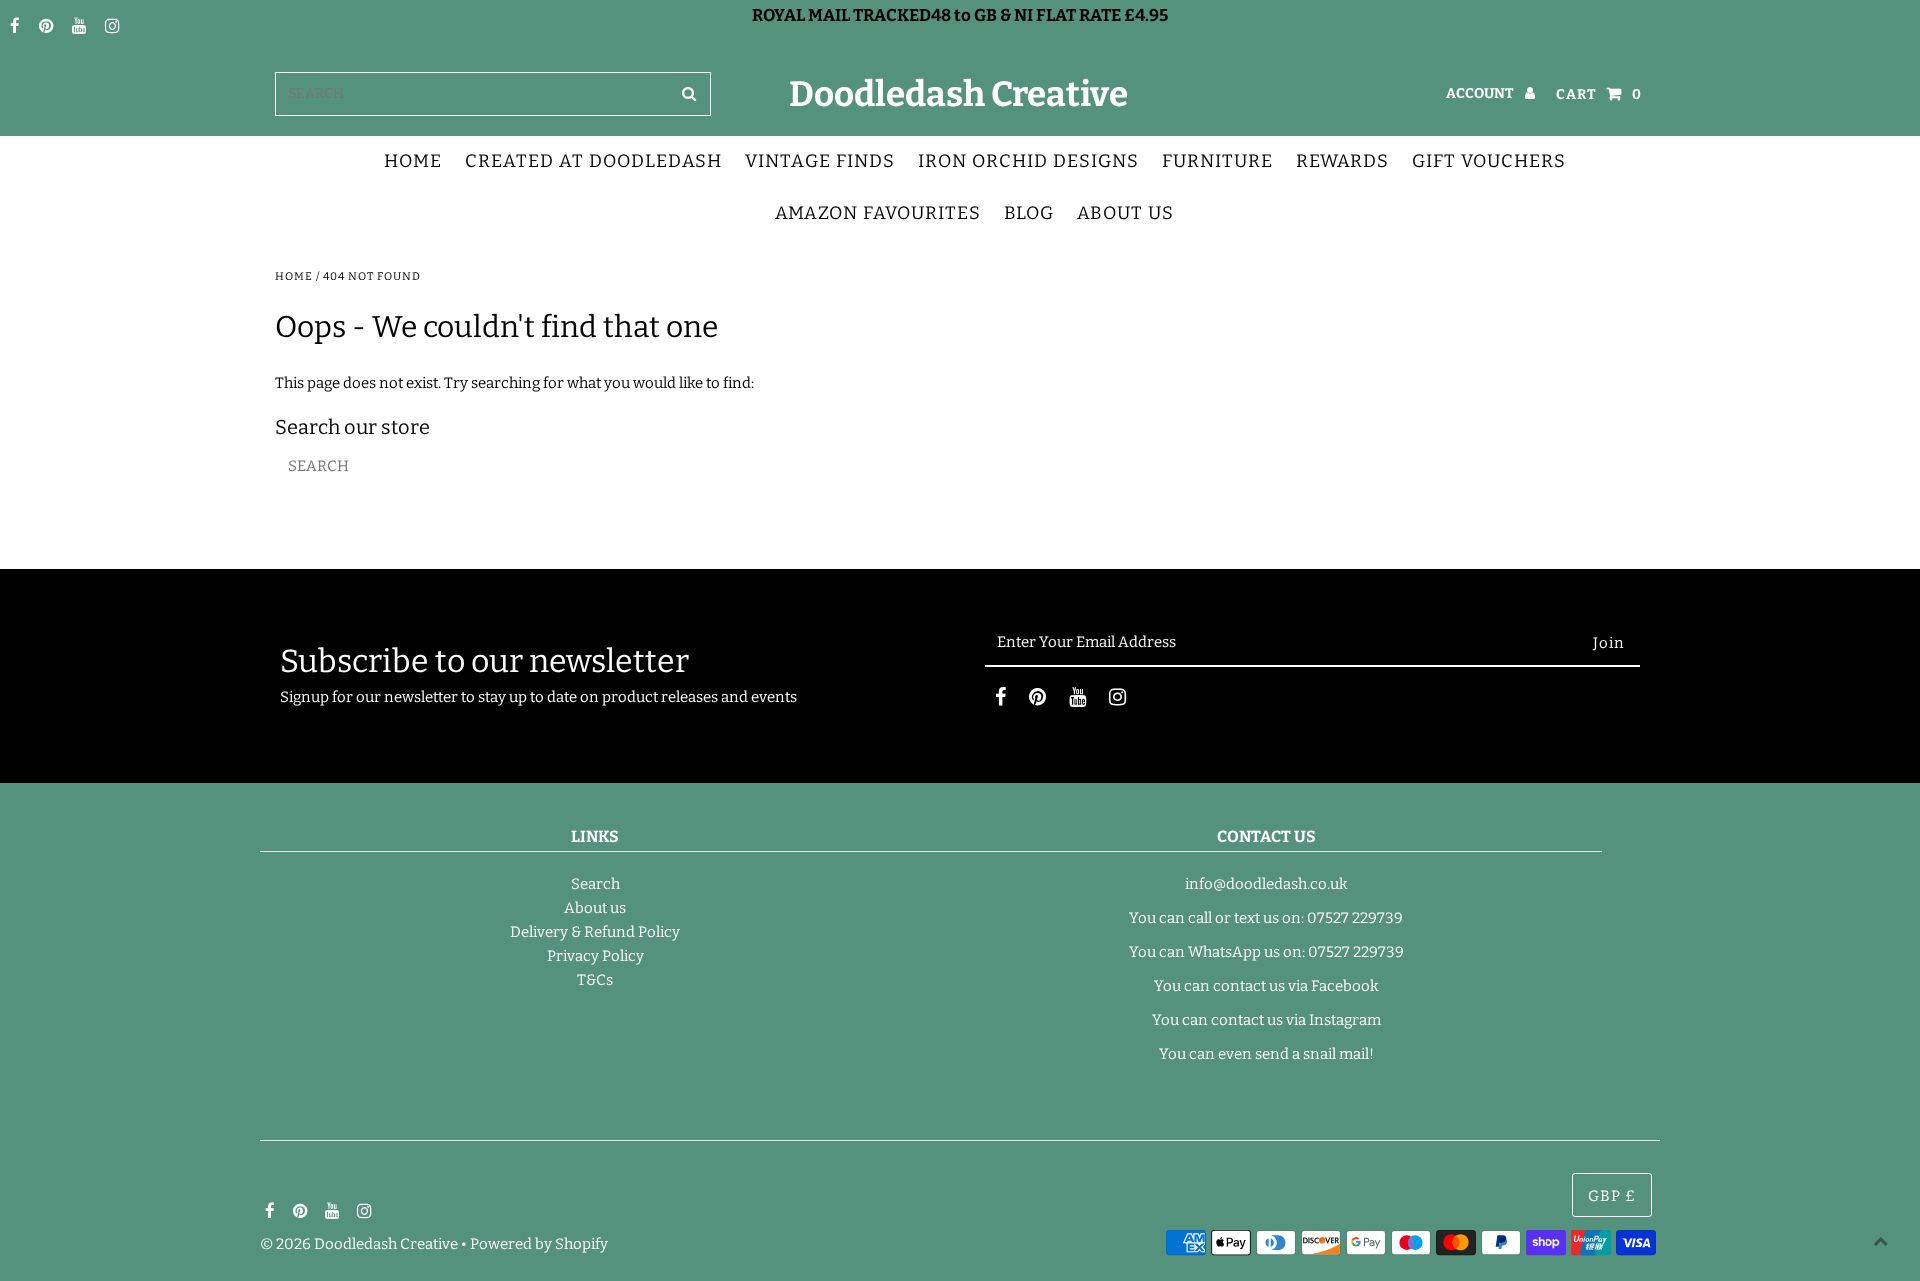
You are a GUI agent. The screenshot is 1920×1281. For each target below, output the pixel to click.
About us (595, 908)
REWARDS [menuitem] (1342, 161)
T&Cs (595, 980)
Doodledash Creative (958, 94)
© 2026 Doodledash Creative (359, 1244)
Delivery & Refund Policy (595, 932)
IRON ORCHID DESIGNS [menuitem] (1028, 161)
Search (595, 884)
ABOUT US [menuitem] (1125, 213)
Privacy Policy (595, 956)
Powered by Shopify (539, 1244)
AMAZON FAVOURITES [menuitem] (878, 213)
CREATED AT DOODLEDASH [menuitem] (593, 161)
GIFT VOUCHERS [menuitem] (1489, 161)
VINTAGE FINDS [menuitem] (820, 161)
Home (294, 276)
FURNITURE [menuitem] (1217, 161)
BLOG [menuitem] (1029, 213)
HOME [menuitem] (413, 161)
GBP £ (1612, 1196)
